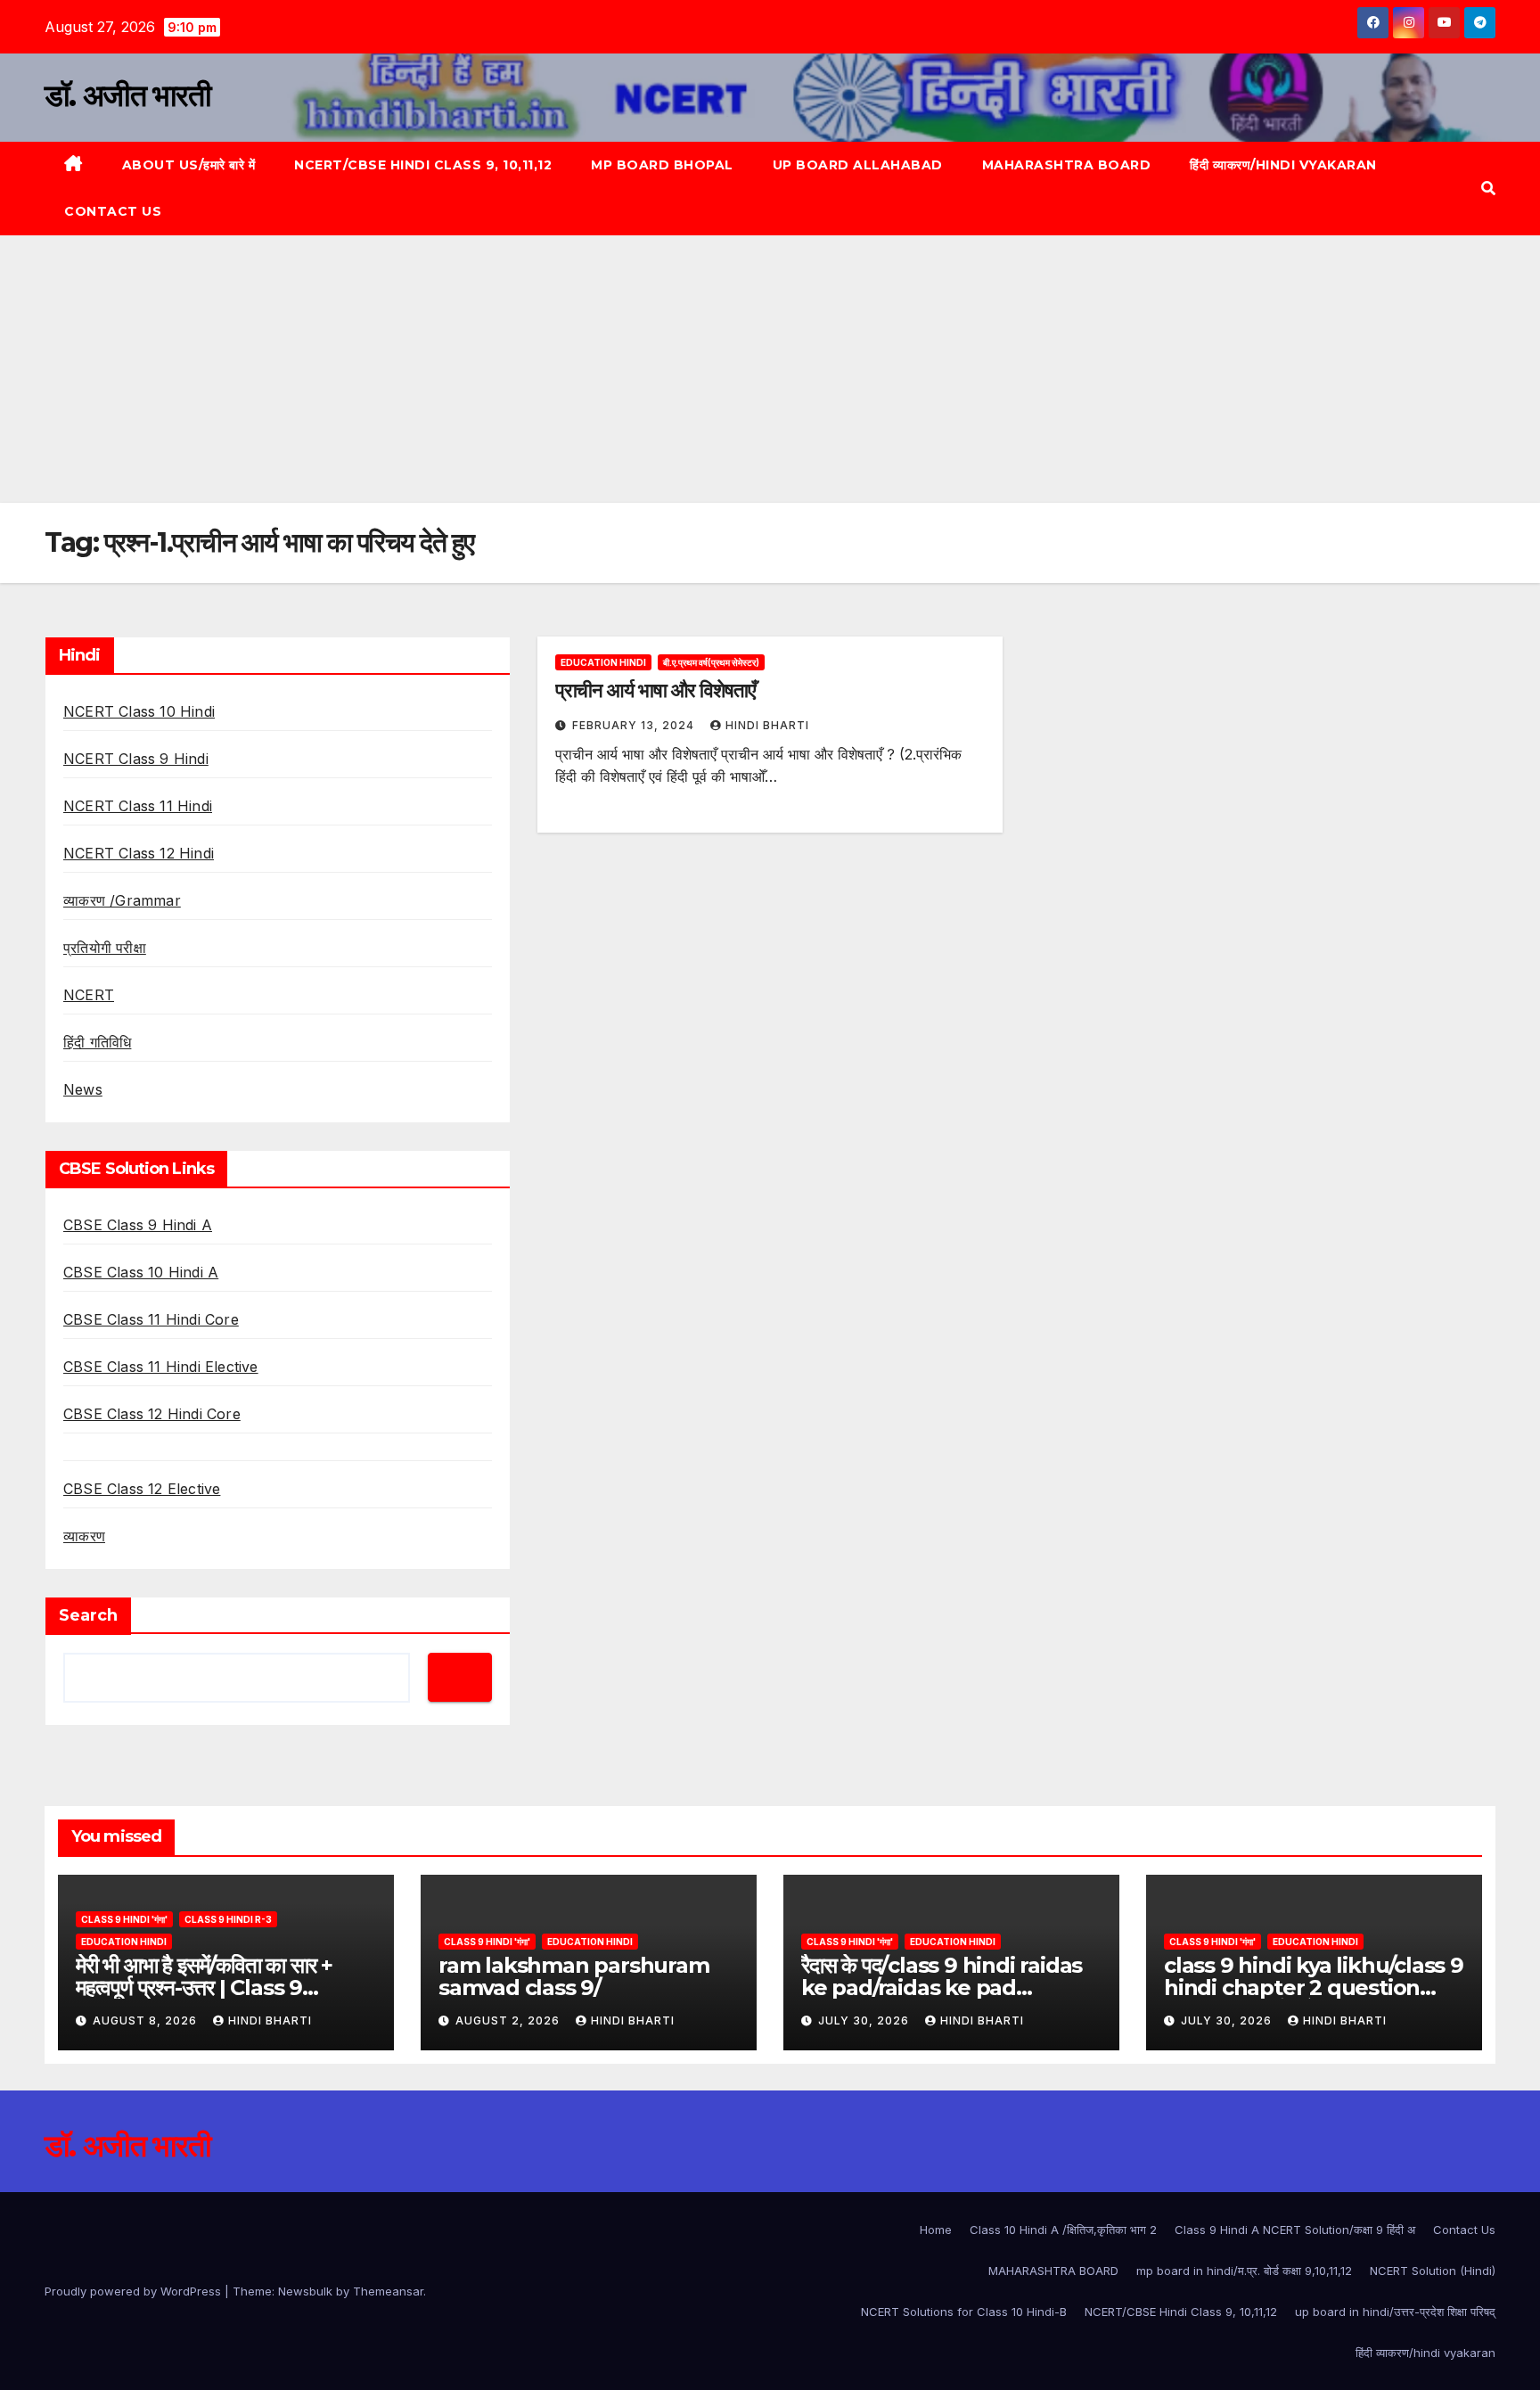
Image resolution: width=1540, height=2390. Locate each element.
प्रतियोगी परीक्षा (105, 948)
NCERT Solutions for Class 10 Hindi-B (964, 2312)
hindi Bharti (767, 725)
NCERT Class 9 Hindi (136, 759)
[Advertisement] (770, 369)
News (83, 1089)
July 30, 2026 (865, 2020)
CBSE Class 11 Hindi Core (151, 1319)
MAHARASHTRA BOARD (1067, 165)
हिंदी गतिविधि (97, 1042)
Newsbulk (305, 2291)
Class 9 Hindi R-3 (228, 1919)
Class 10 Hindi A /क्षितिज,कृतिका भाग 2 (1063, 2230)
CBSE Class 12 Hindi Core (152, 1414)
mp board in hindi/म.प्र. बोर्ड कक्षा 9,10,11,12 (1244, 2271)
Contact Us (113, 211)
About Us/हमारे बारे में (189, 165)
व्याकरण (84, 1536)
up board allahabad (858, 165)
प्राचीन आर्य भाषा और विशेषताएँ (655, 690)
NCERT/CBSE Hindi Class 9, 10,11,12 (423, 165)
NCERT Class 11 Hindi (138, 806)
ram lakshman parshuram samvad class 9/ (574, 1976)
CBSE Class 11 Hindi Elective (161, 1367)
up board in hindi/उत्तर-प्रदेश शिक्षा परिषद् (1395, 2312)
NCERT (89, 995)
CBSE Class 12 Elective (142, 1489)
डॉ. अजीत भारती (127, 95)
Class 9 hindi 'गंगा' (124, 1919)
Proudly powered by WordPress (135, 2291)
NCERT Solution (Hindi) (1433, 2271)
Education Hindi (603, 662)
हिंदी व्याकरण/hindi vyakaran (1283, 165)
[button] (1488, 188)
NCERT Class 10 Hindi (139, 711)
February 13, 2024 (635, 725)
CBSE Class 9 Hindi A (138, 1225)
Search (88, 1615)
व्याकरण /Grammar (122, 900)
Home (936, 2230)
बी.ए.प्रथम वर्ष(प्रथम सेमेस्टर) (711, 662)
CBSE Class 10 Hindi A (141, 1272)
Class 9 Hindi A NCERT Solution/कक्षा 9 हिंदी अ (1295, 2230)
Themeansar (388, 2291)
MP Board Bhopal (662, 165)
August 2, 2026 (509, 2020)
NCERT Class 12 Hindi (139, 853)
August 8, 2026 (147, 2020)
